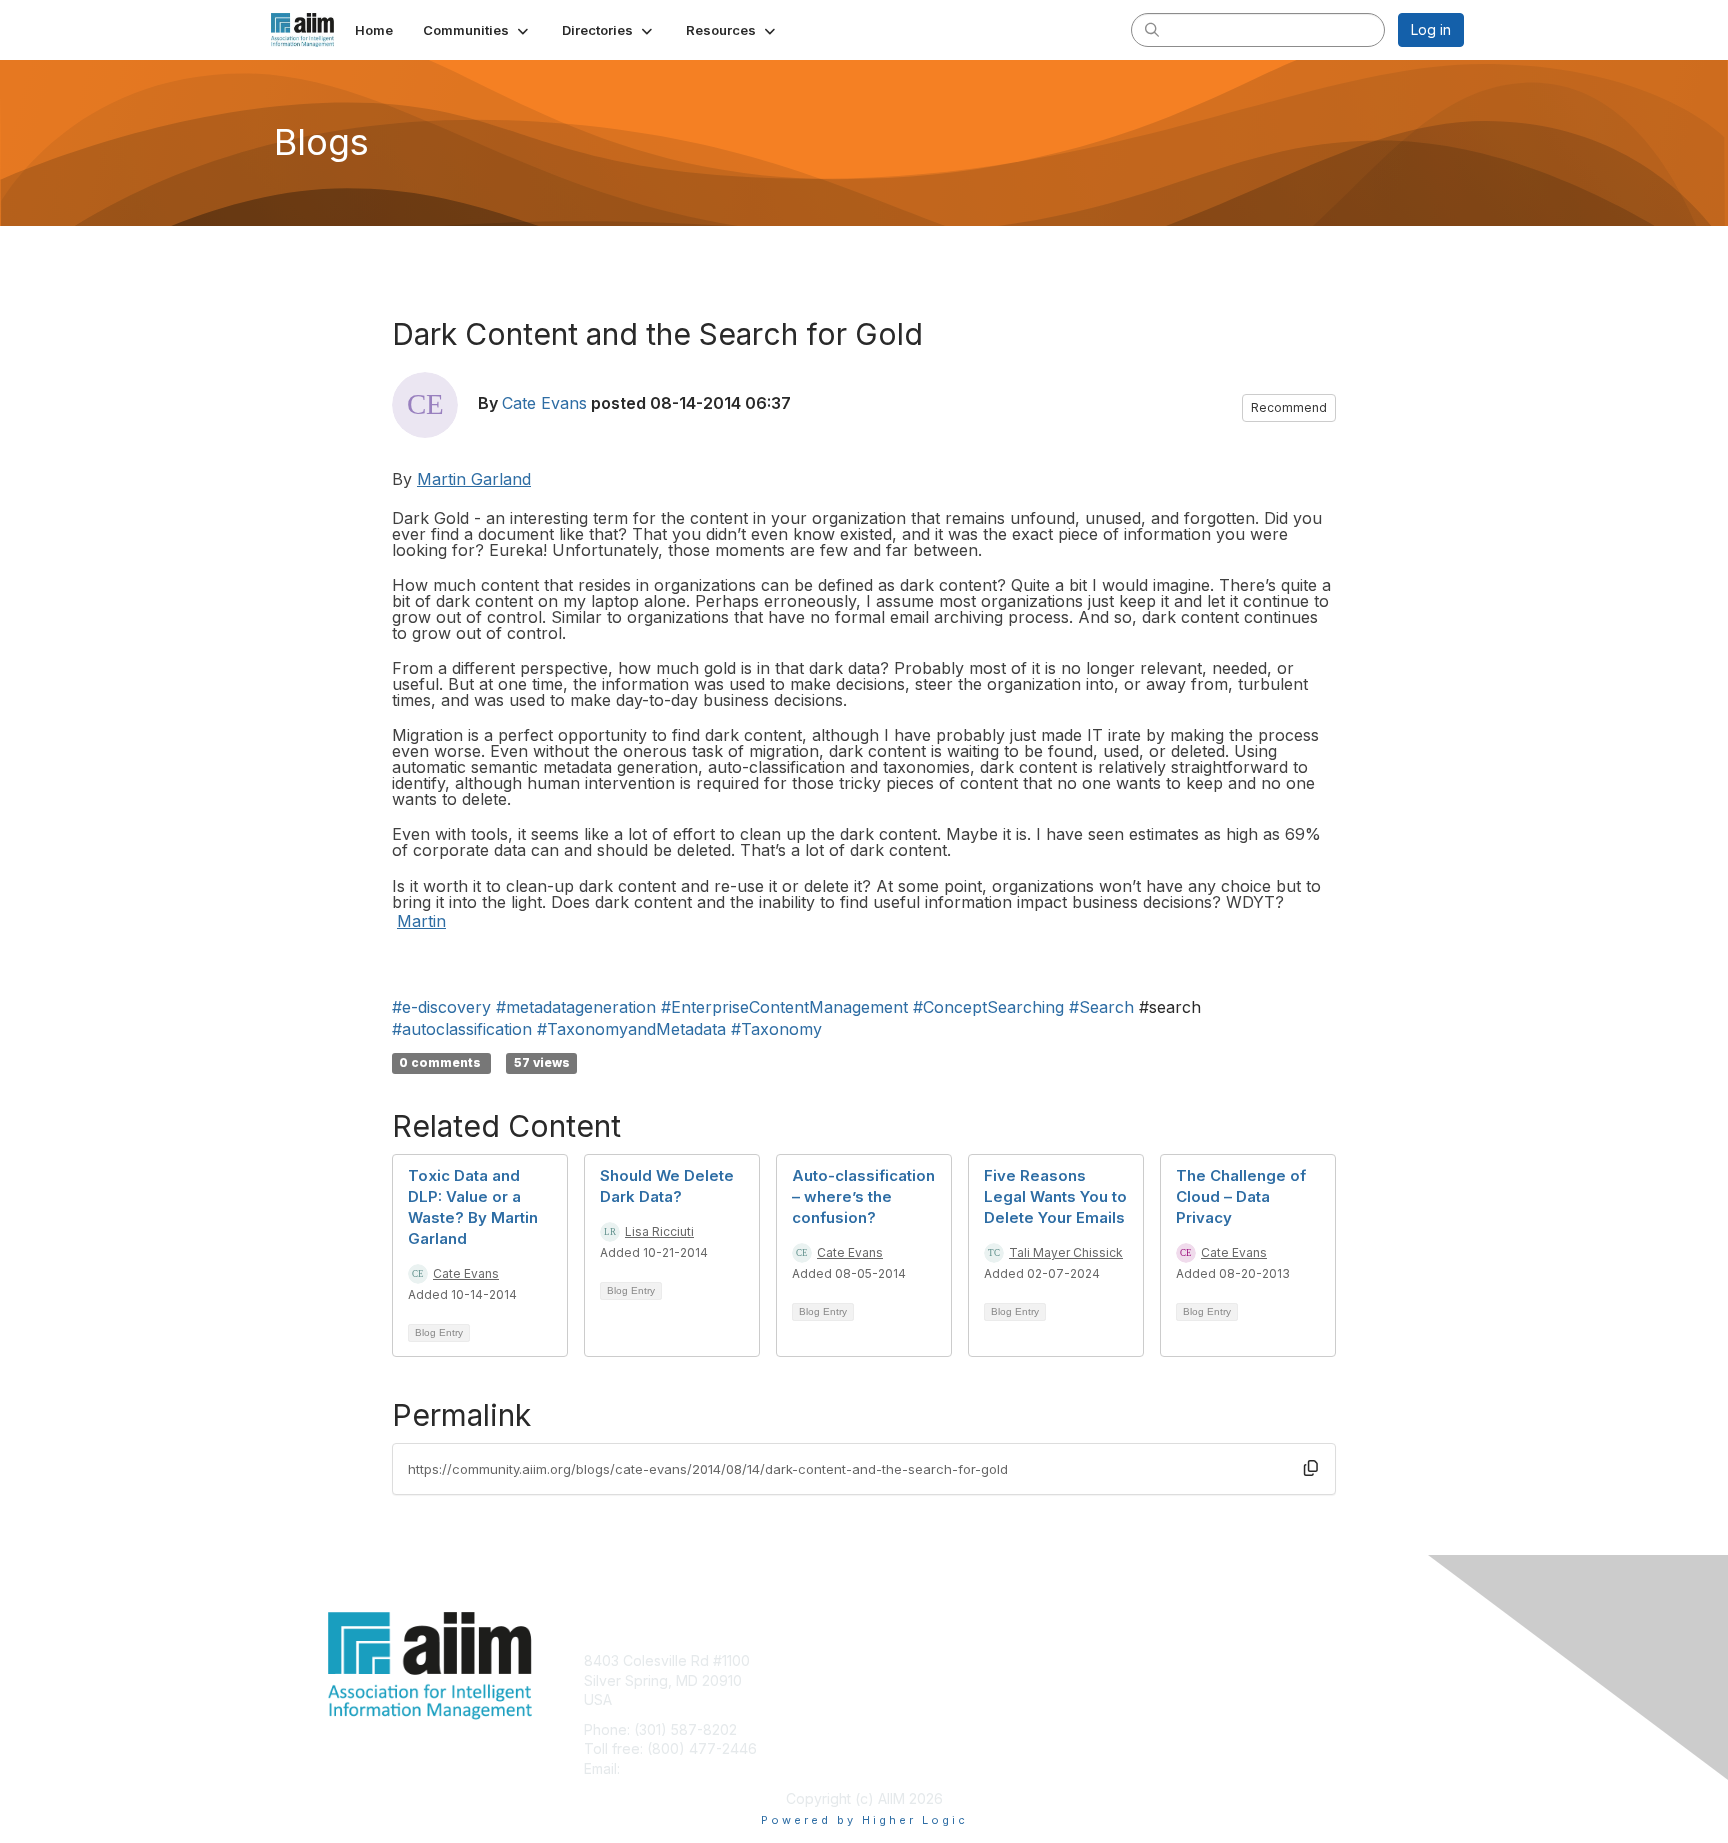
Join (886, 1660)
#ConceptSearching (988, 1007)
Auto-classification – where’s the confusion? (863, 1196)
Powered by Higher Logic (864, 1820)
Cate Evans (544, 403)
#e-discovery (441, 1007)
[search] (1152, 29)
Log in (1431, 29)
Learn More (910, 1699)
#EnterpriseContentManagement (784, 1007)
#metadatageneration (576, 1007)
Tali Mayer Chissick (1066, 1252)
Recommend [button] (1289, 407)
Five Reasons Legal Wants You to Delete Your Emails (1055, 1196)
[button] (477, 30)
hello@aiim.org (672, 1768)
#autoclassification (462, 1029)
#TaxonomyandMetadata (631, 1029)
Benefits (899, 1680)
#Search (1101, 1007)
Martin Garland (474, 479)
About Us (1191, 1660)
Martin (421, 921)
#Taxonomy (776, 1029)
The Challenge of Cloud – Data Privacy (1241, 1196)
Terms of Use (1205, 1680)
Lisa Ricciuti (659, 1231)
